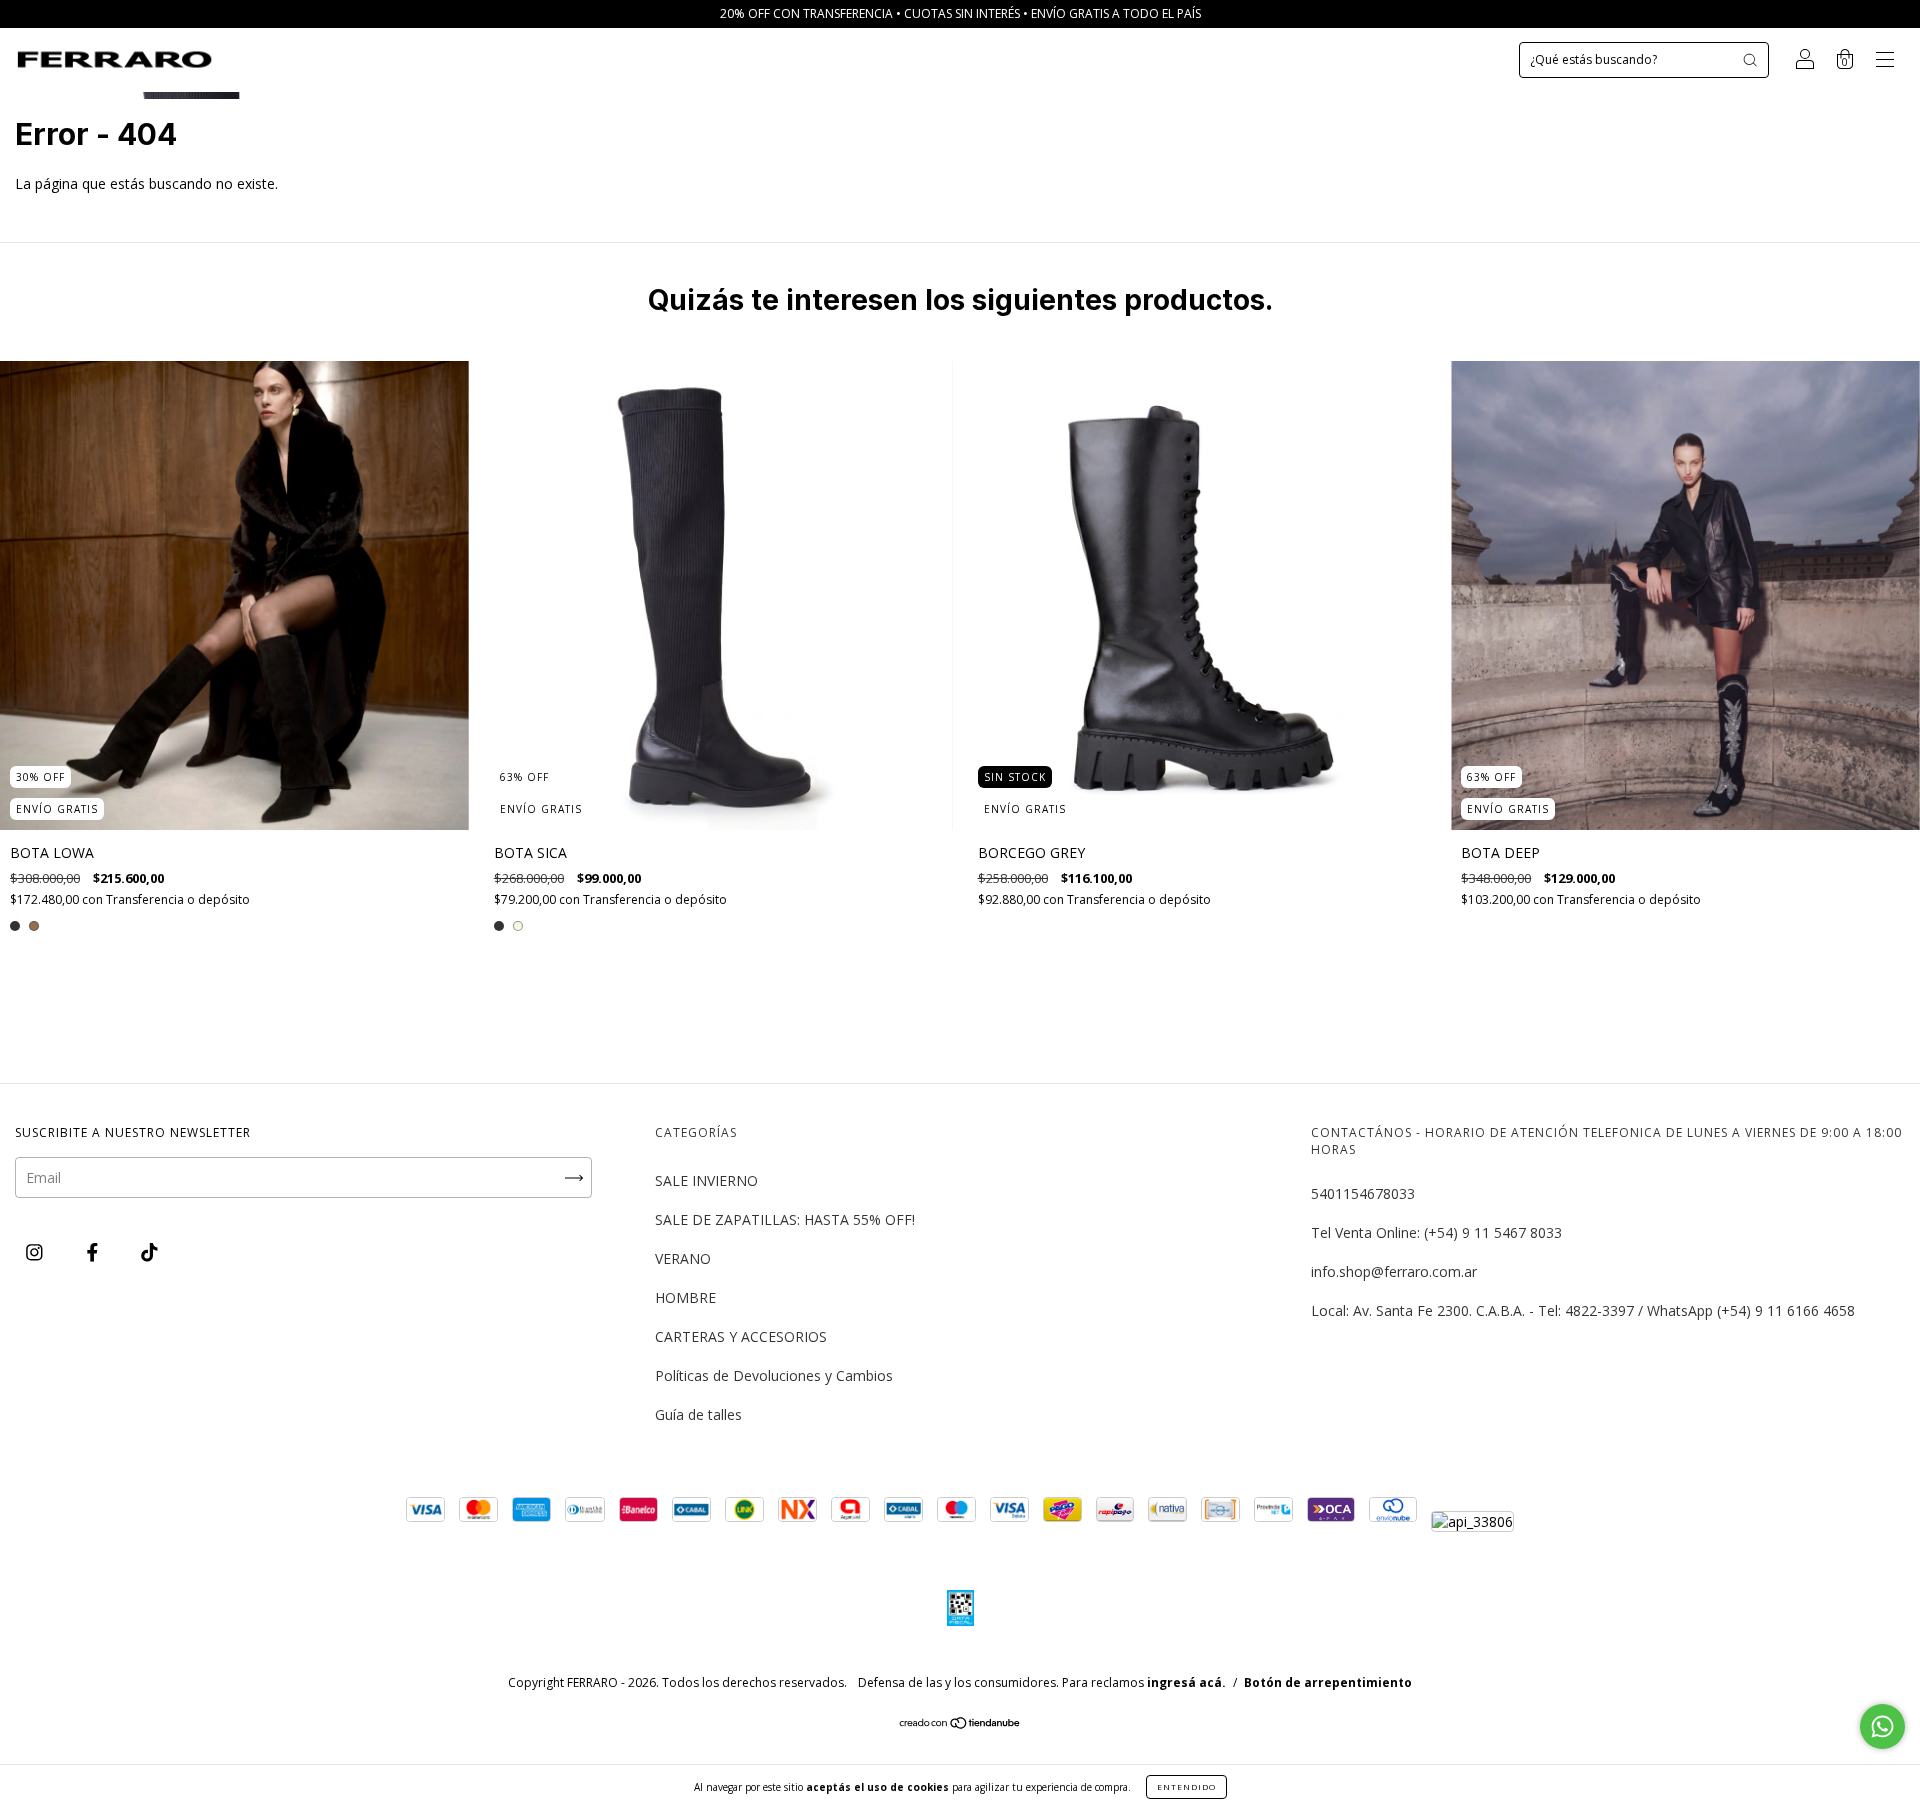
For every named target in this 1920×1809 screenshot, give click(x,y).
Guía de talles (698, 1414)
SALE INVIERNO (706, 1180)
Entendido (1186, 1786)
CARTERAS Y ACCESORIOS (741, 1336)
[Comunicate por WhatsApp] (1882, 1726)
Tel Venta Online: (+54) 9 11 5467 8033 (1436, 1232)
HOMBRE (685, 1297)
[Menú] (1885, 61)
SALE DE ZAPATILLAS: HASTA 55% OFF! (785, 1219)
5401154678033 (1363, 1193)
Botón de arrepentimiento (1328, 1682)
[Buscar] (1750, 60)
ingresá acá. (1186, 1682)
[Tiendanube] (960, 1724)
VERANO (683, 1258)
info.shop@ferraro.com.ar (1394, 1271)
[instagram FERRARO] (36, 1251)
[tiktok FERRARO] (149, 1251)
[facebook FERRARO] (94, 1251)
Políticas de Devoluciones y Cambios (774, 1375)
